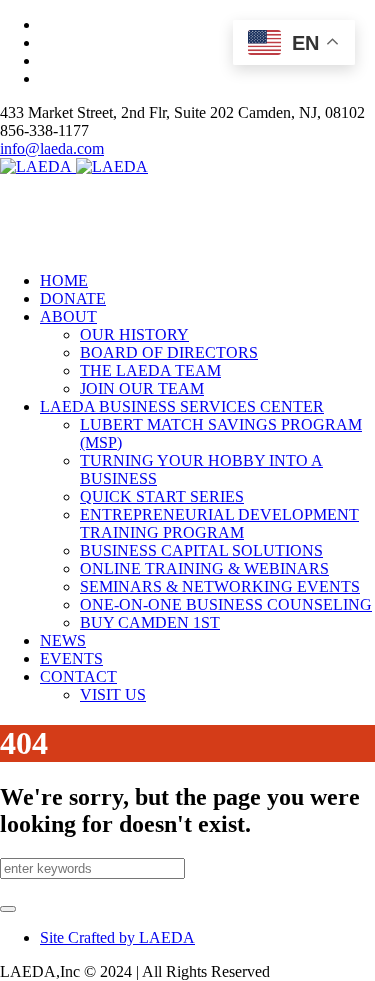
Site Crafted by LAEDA (117, 937)
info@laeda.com (52, 148)
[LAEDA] (74, 166)
